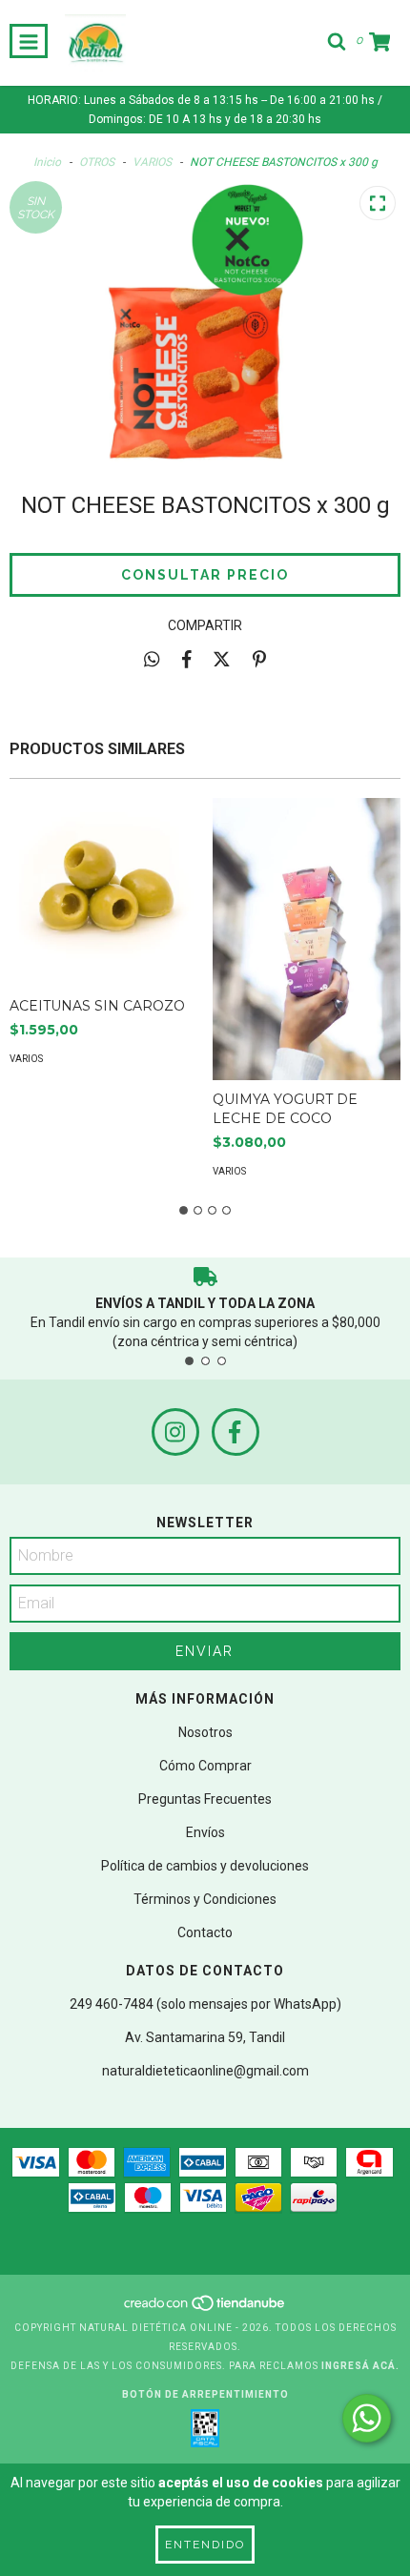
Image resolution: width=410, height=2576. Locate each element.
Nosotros (205, 1732)
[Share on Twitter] (222, 659)
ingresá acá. (360, 2366)
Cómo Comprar (205, 1766)
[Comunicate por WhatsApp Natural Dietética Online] (367, 2418)
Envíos (205, 1832)
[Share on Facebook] (187, 659)
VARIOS (152, 162)
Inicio (47, 162)
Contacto (205, 1932)
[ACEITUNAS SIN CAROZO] (104, 892)
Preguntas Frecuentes (205, 1799)
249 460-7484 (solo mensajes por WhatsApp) (205, 2004)
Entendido (205, 2545)
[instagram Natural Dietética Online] (175, 1432)
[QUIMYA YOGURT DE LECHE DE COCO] (307, 939)
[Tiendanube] (205, 2309)
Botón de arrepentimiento (205, 2394)
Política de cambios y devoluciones (205, 1866)
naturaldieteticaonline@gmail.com (205, 2071)
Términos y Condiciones (205, 1899)
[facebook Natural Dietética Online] (236, 1432)
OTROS (97, 162)
